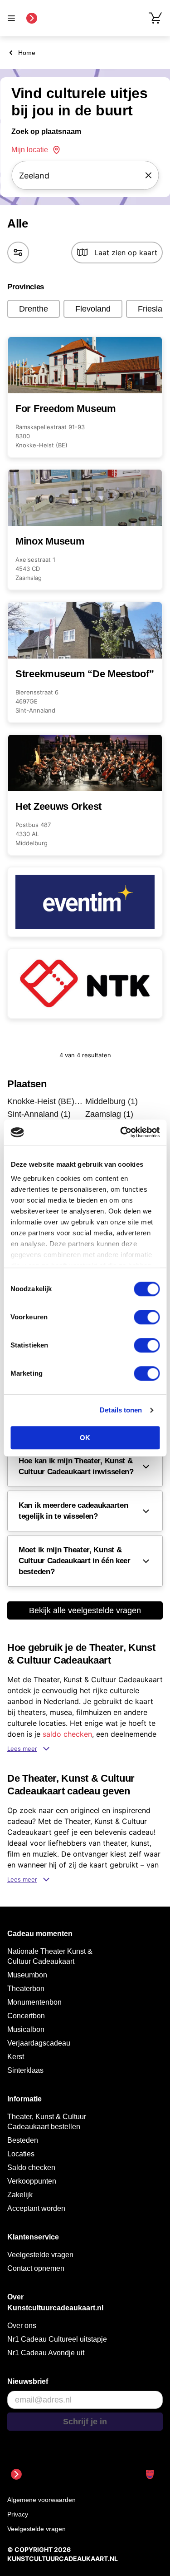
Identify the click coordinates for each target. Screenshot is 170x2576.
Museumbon (27, 1975)
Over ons (22, 2326)
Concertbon (26, 2016)
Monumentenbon (34, 2002)
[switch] (147, 1317)
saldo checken (67, 1734)
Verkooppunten (32, 2181)
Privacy (18, 2514)
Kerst (16, 2057)
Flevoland (93, 309)
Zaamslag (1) (109, 1114)
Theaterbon (26, 1989)
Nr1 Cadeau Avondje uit (46, 2353)
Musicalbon (26, 2029)
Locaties (21, 2154)
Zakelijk (20, 2195)
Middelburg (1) (112, 1101)
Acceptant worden (36, 2208)
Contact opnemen (36, 2268)
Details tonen (121, 1410)
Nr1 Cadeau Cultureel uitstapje (57, 2339)
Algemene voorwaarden (41, 2500)
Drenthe (34, 309)
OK (85, 1438)
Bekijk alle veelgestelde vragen (85, 1610)
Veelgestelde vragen (40, 2255)
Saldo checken (31, 2167)
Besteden (23, 2140)
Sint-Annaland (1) (39, 1114)
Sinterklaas (25, 2070)
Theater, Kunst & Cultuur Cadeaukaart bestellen (47, 2122)
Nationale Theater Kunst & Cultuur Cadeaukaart (50, 1956)
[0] (155, 18)
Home (27, 53)
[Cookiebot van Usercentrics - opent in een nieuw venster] (121, 1132)
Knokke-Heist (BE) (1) (45, 1101)
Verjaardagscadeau (39, 2043)
